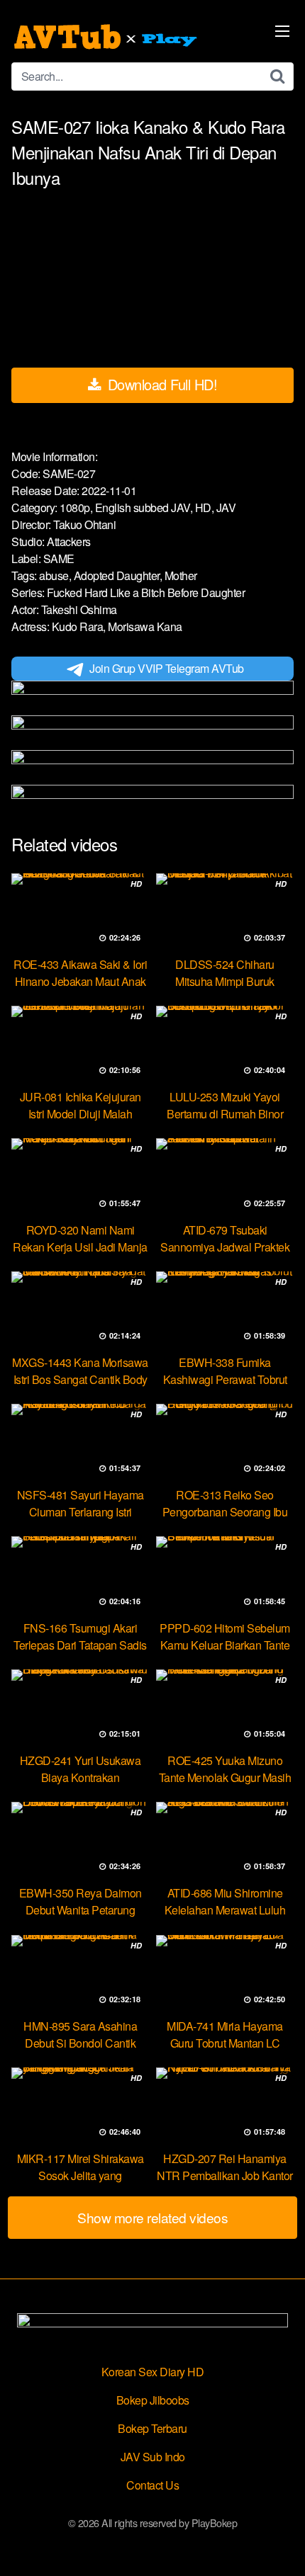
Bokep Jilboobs (153, 2400)
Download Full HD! (160, 384)
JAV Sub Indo (153, 2457)
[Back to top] (280, 2545)
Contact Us (152, 2485)
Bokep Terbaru (152, 2428)
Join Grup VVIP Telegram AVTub (167, 668)
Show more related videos (152, 2217)
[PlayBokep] (107, 37)
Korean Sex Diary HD (153, 2372)
